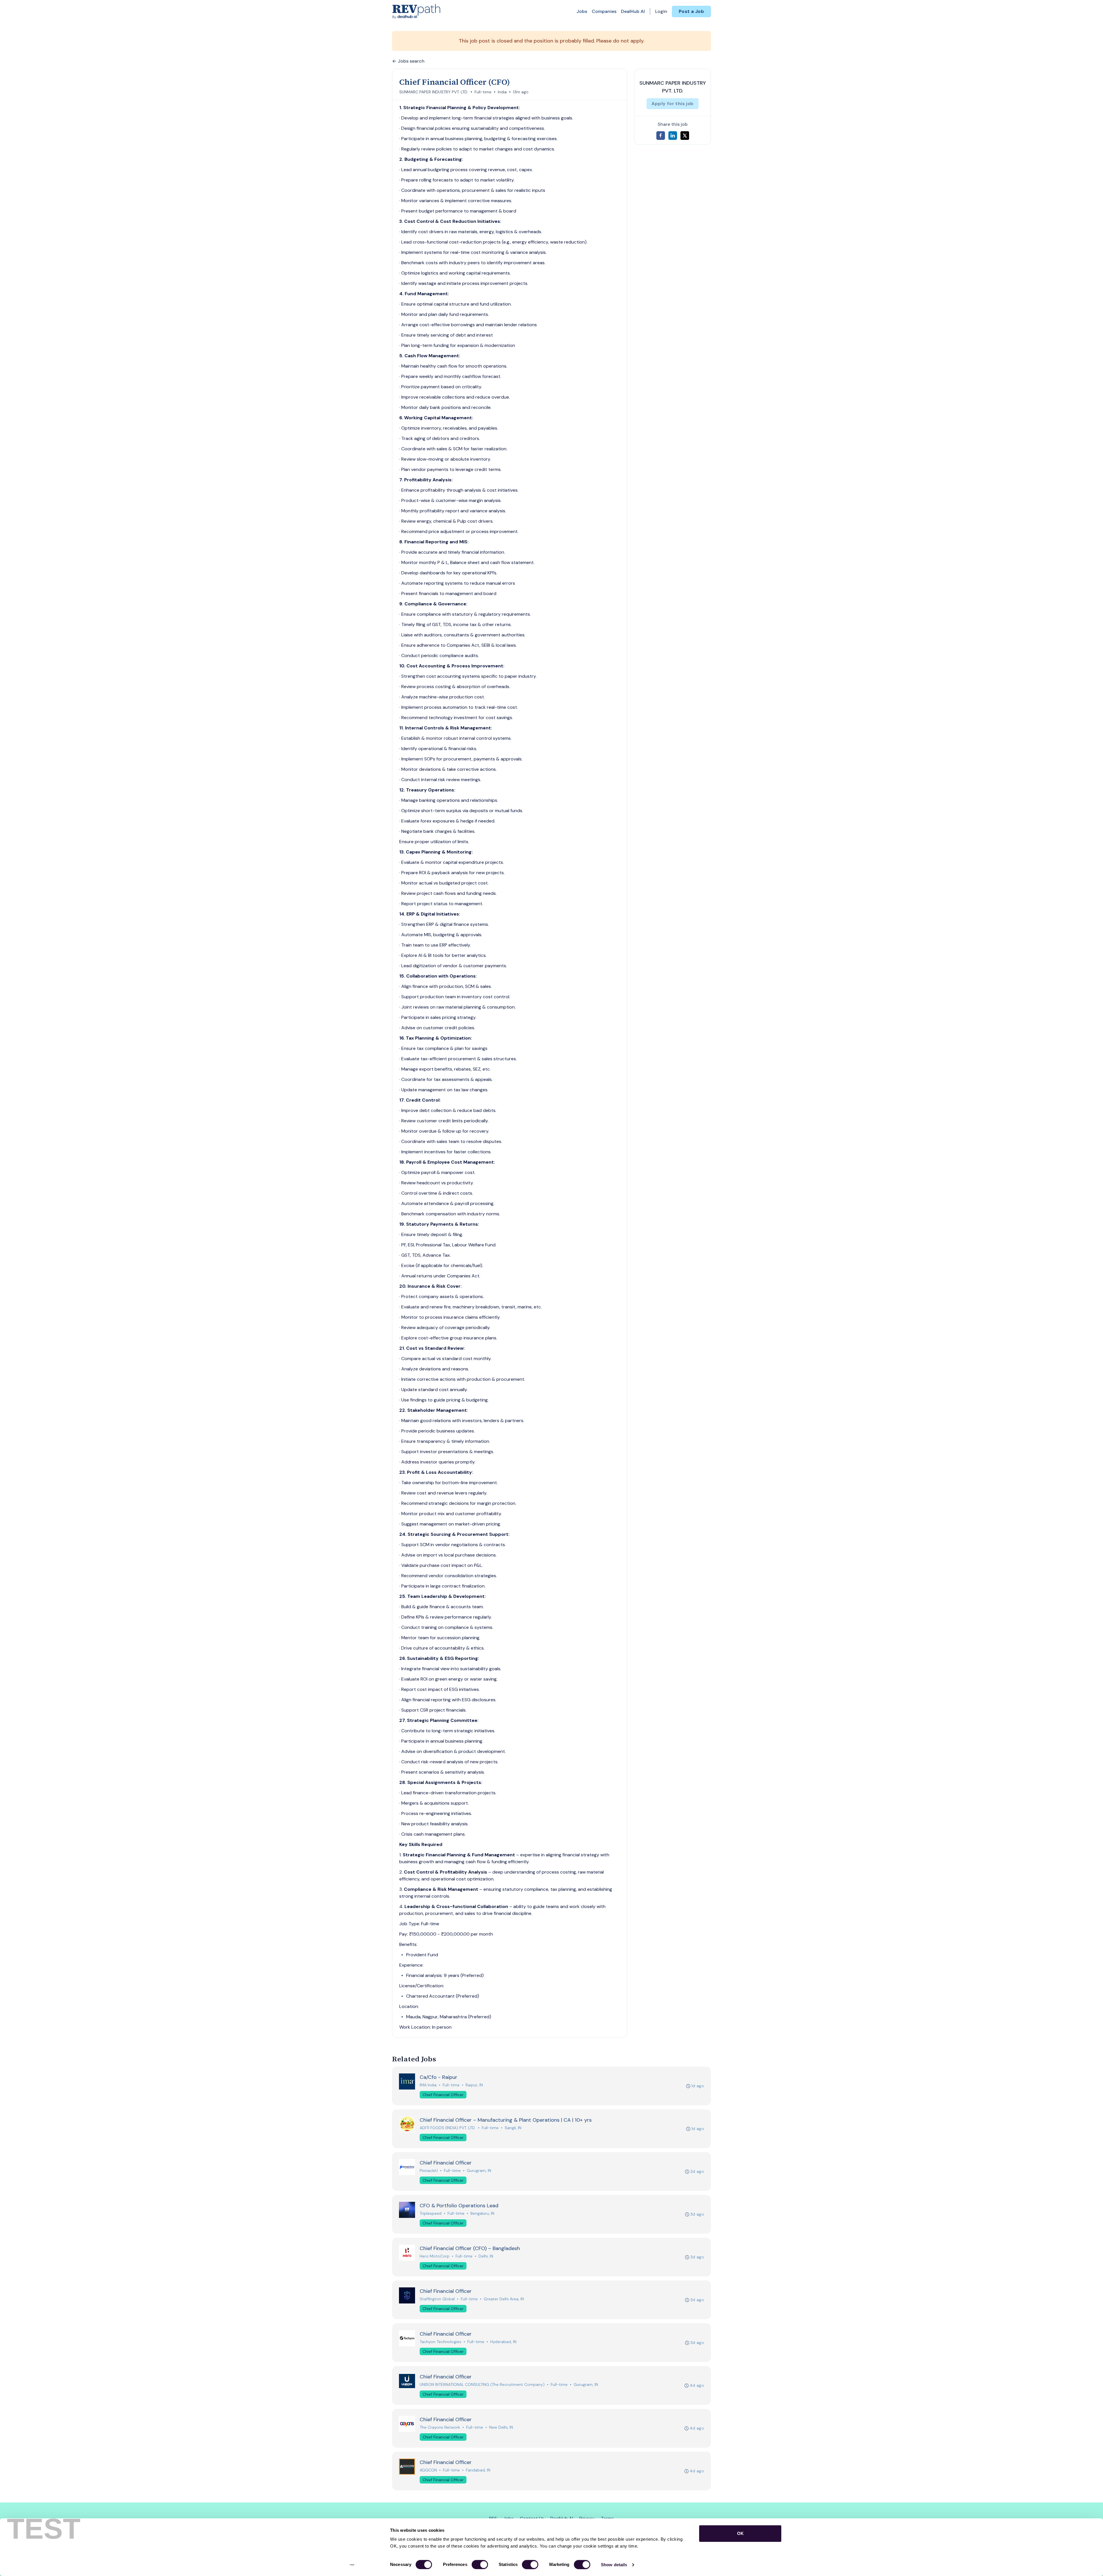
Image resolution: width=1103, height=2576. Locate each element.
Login (661, 11)
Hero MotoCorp (435, 2256)
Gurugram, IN (479, 2171)
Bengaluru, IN (482, 2213)
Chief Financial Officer (443, 2095)
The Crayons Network (440, 2427)
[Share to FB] (661, 136)
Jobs (582, 11)
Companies (604, 11)
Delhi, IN (486, 2256)
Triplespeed (431, 2213)
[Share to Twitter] (685, 136)
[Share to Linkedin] (673, 136)
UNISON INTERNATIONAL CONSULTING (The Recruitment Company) (482, 2384)
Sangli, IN (513, 2128)
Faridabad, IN (478, 2470)
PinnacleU (429, 2171)
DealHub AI (633, 11)
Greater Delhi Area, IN (504, 2299)
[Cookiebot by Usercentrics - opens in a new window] (352, 2565)
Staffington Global (437, 2299)
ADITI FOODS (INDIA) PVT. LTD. (448, 2128)
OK (740, 2533)
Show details (614, 2565)
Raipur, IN (474, 2085)
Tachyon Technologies (440, 2342)
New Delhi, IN (501, 2427)
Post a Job (691, 11)
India (502, 92)
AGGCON (428, 2470)
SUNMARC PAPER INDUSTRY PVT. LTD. (434, 92)
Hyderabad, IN (503, 2342)
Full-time (483, 92)
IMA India (428, 2085)
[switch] (480, 2565)
